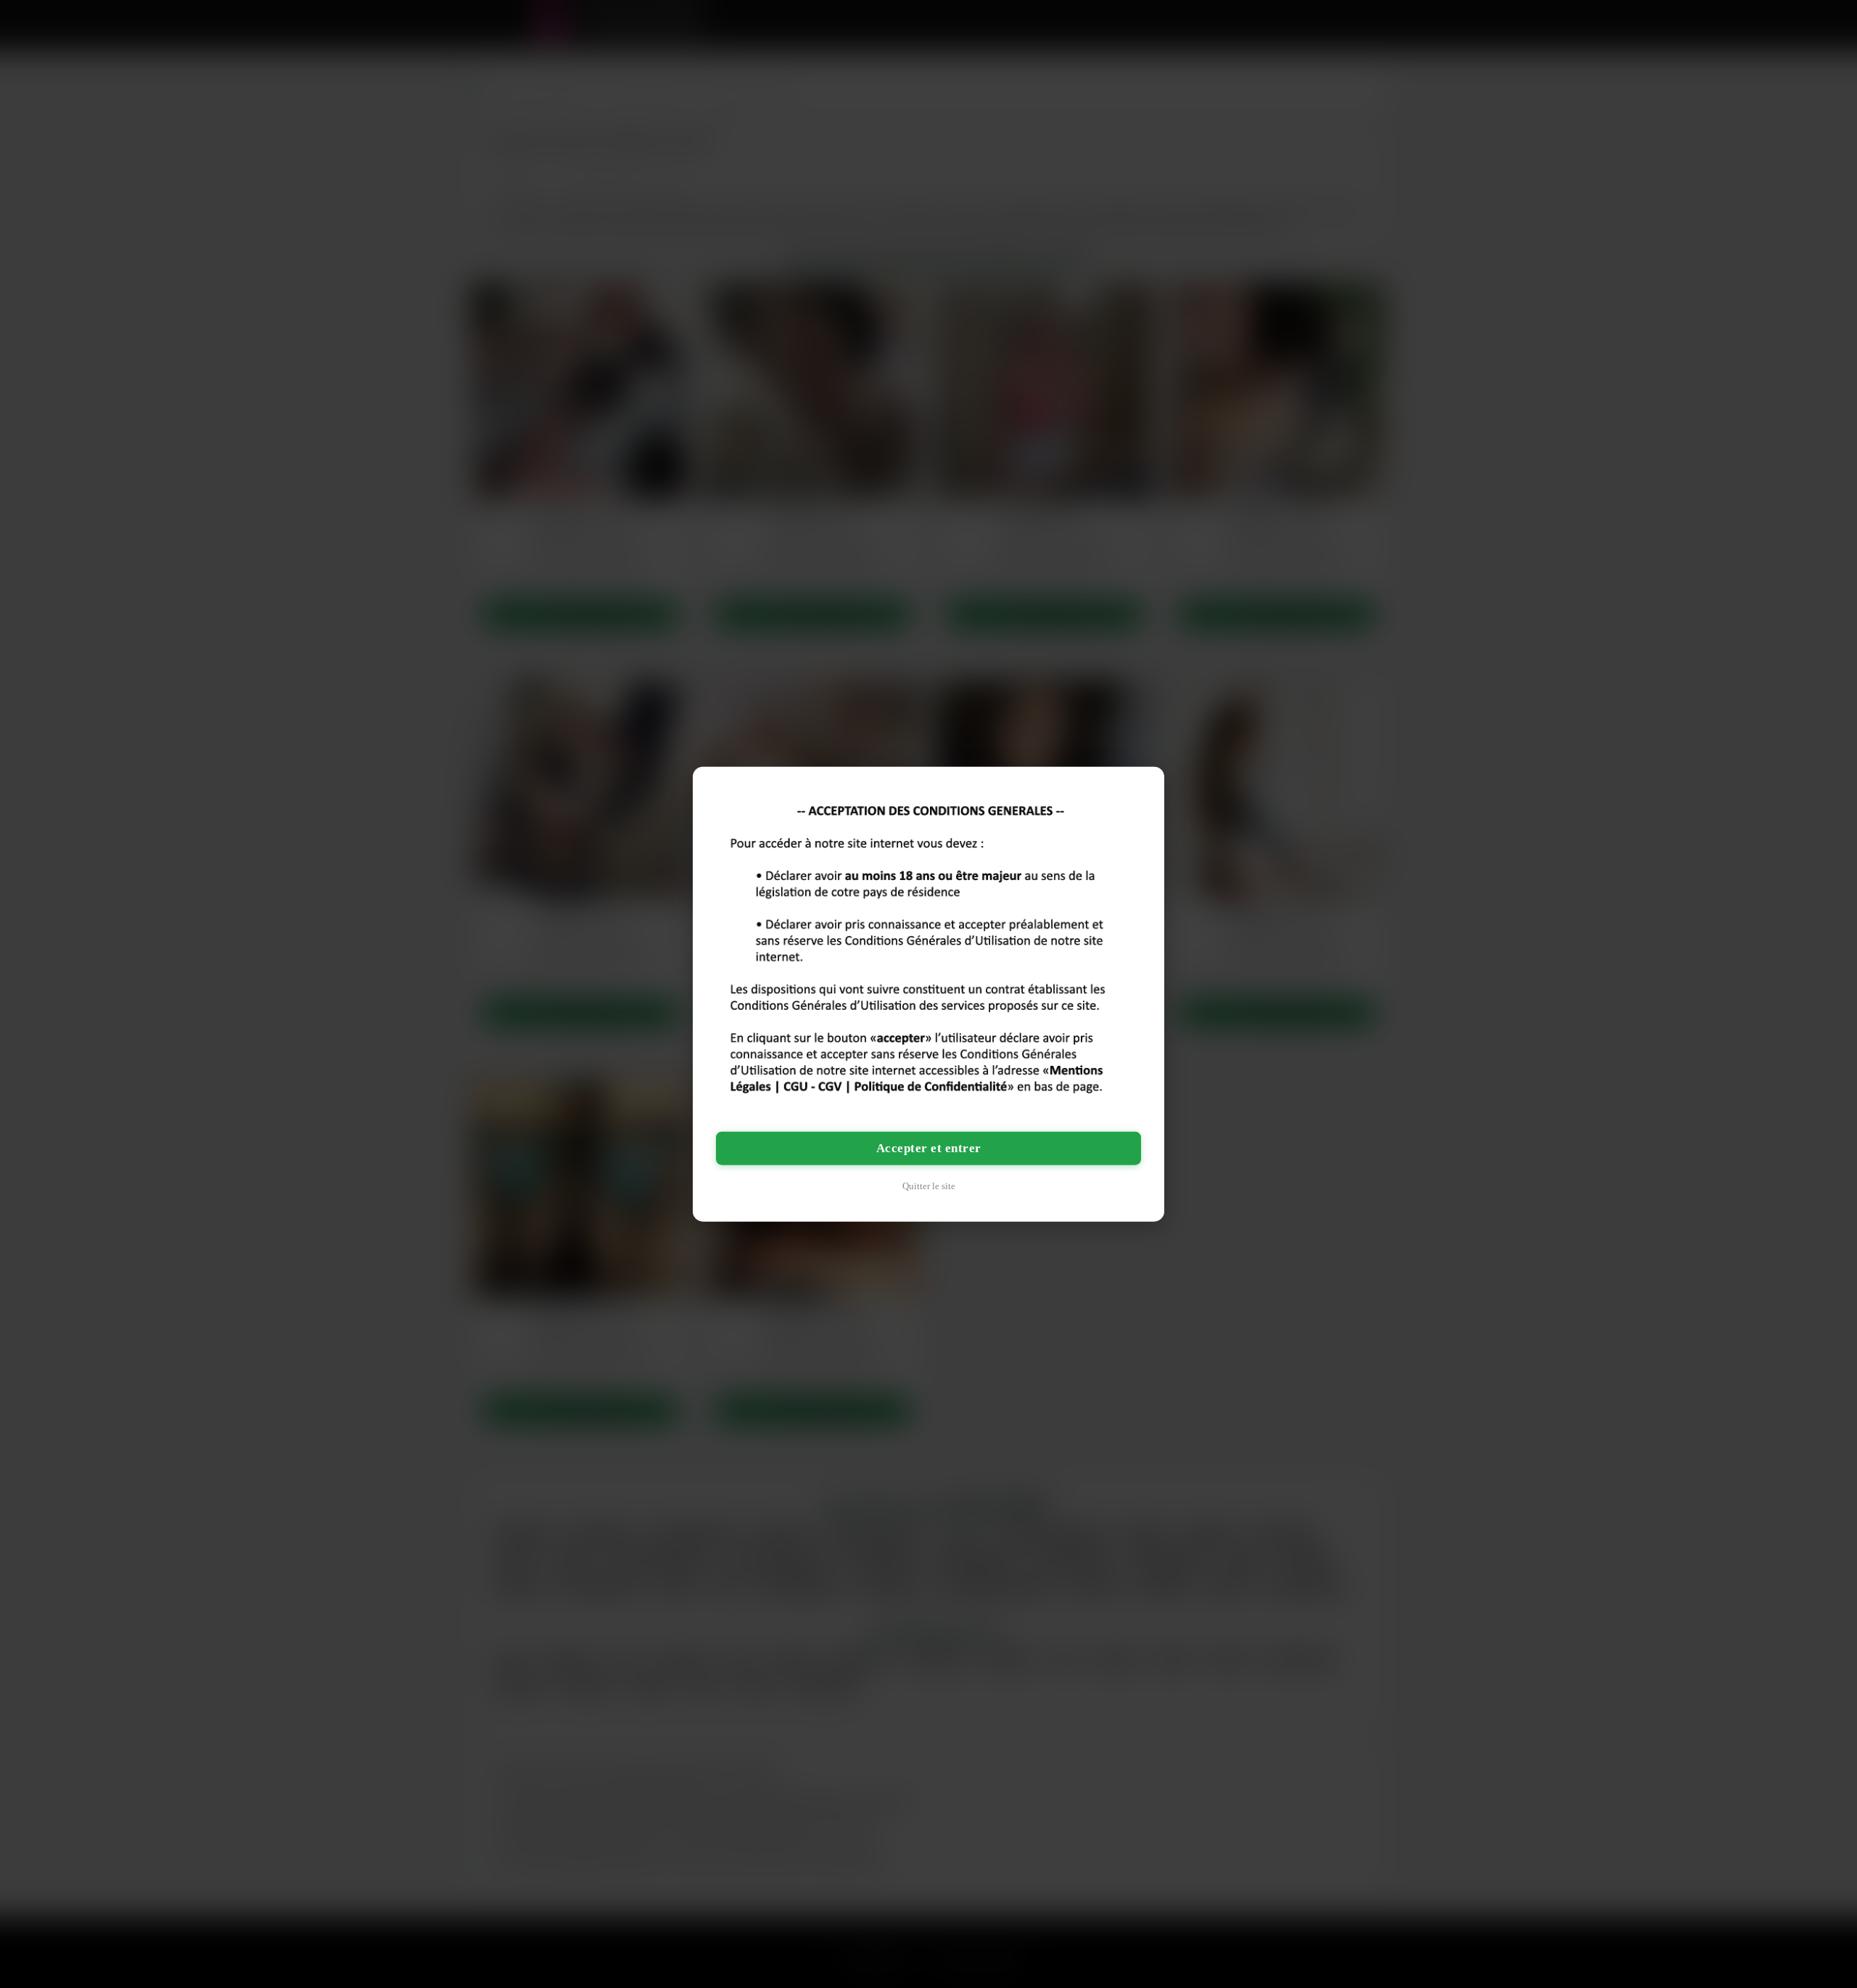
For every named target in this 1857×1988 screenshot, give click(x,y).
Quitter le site (929, 1185)
